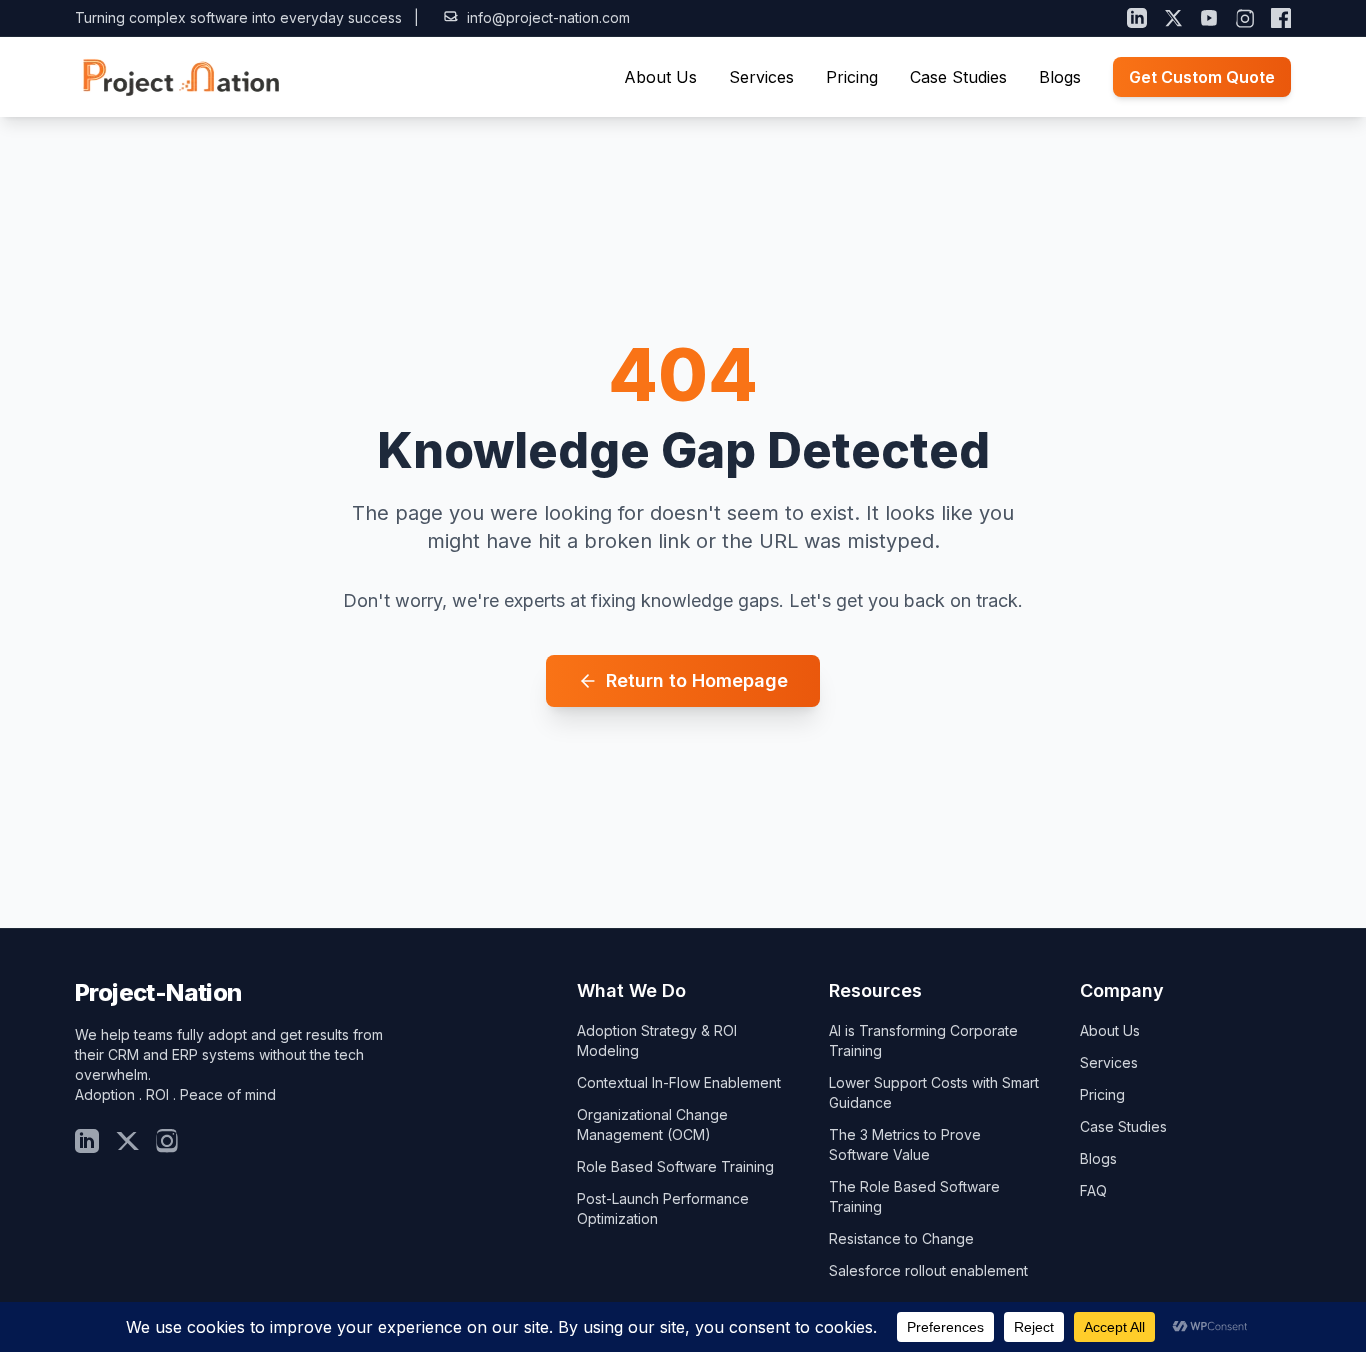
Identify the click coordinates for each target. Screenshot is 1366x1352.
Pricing (852, 77)
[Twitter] (127, 1141)
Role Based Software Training (675, 1166)
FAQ (1093, 1190)
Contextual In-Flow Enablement (679, 1082)
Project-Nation (158, 992)
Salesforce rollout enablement (928, 1270)
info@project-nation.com (548, 17)
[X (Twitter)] (1173, 18)
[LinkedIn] (1137, 18)
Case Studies (958, 77)
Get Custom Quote (1202, 77)
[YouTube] (1209, 18)
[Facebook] (1281, 18)
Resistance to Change (901, 1238)
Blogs (1060, 77)
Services (761, 77)
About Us (660, 77)
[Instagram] (1245, 18)
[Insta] (167, 1141)
